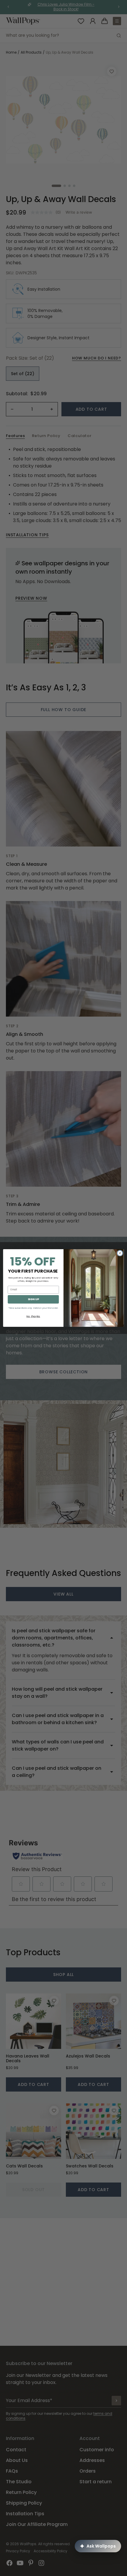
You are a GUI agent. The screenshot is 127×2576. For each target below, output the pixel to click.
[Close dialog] (120, 1253)
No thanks (33, 1316)
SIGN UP (33, 1299)
